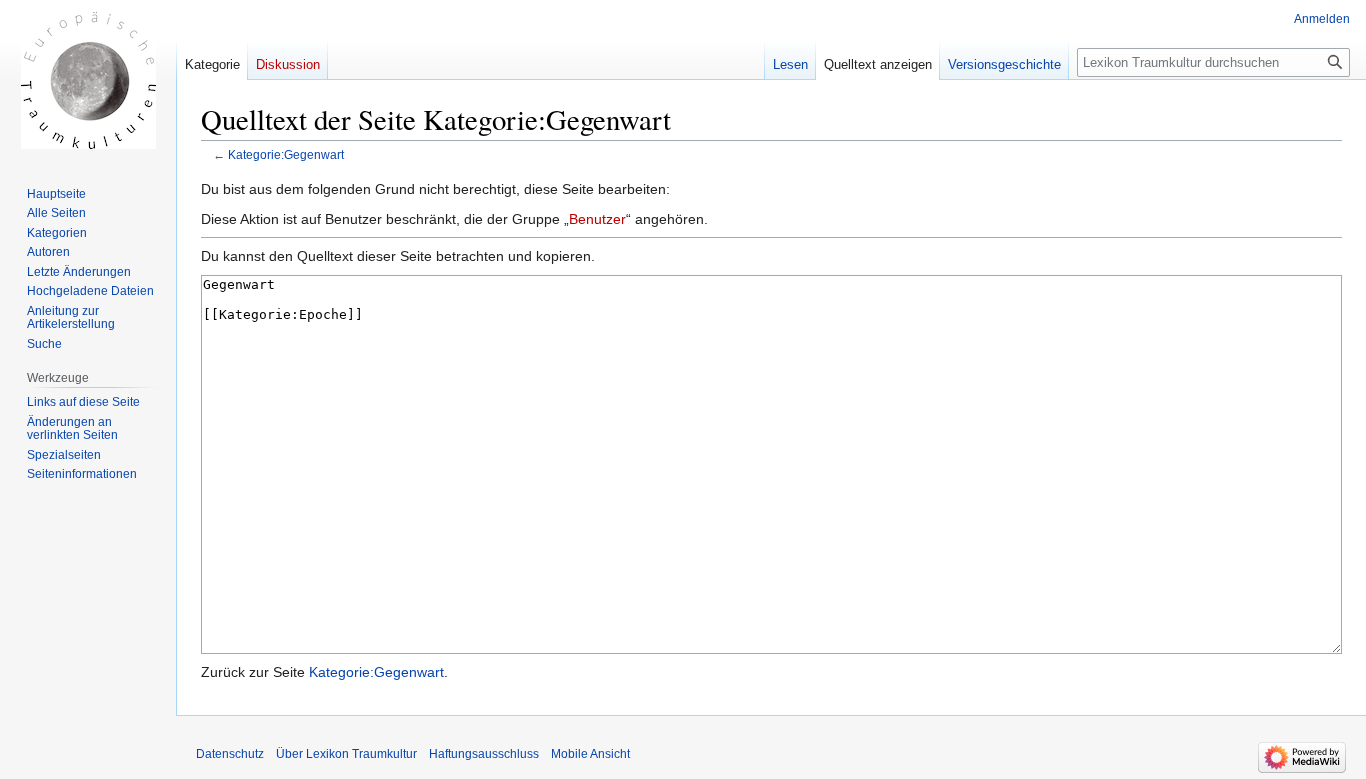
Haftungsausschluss (484, 754)
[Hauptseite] (88, 80)
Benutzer (597, 219)
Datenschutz (230, 754)
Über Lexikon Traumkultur (346, 754)
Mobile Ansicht (590, 754)
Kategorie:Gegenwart (286, 154)
